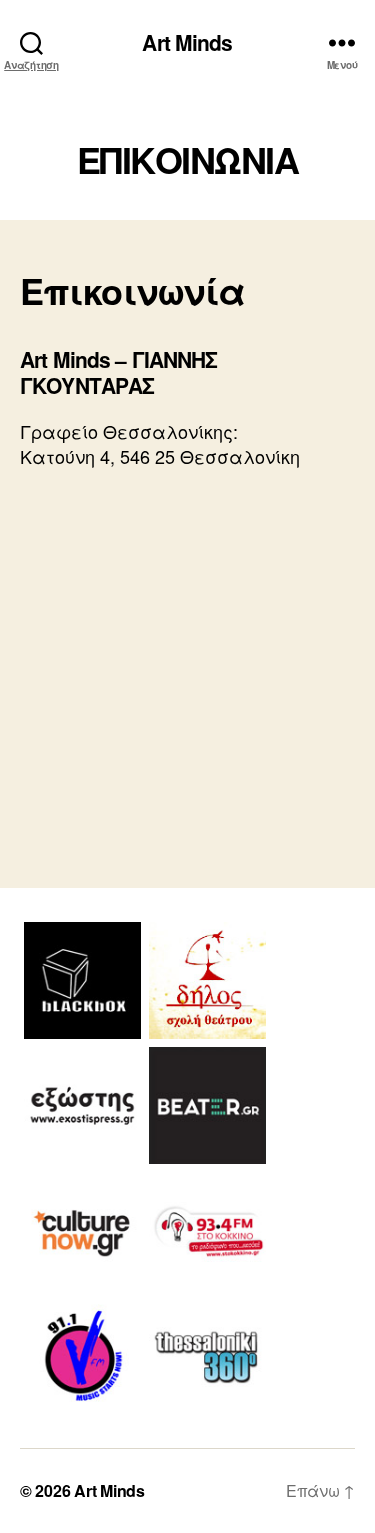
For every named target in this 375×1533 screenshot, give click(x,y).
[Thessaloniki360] (207, 1355)
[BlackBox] (82, 980)
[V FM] (82, 1355)
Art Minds (187, 42)
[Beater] (207, 1105)
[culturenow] (82, 1230)
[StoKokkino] (207, 1230)
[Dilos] (207, 980)
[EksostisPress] (82, 1105)
